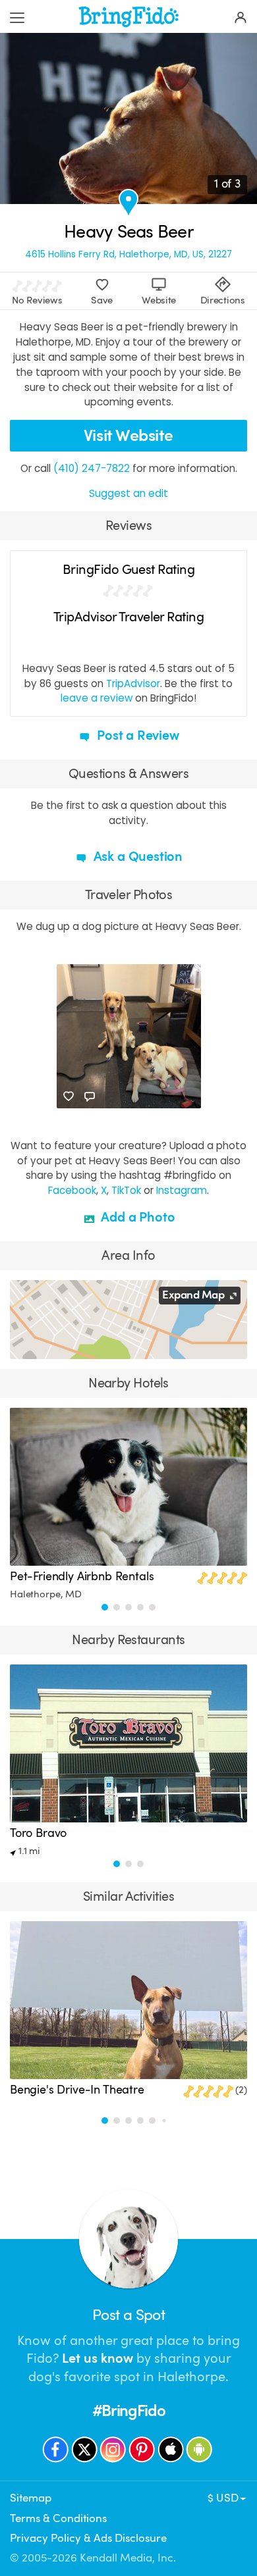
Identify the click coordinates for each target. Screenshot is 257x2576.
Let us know (98, 2358)
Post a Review (136, 735)
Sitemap (31, 2498)
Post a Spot (128, 2315)
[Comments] (90, 1096)
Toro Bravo (38, 1833)
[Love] (69, 1096)
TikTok (126, 1190)
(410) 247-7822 (92, 468)
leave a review (97, 698)
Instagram (182, 1190)
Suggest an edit (128, 493)
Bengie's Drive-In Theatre (77, 2090)
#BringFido (129, 2411)
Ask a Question (136, 857)
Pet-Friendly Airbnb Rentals (82, 1576)
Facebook (72, 1190)
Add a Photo (137, 1217)
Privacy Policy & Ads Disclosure (88, 2538)
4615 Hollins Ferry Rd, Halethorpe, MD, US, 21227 (128, 255)
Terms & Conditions (58, 2518)
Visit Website (128, 435)
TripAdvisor (133, 683)
